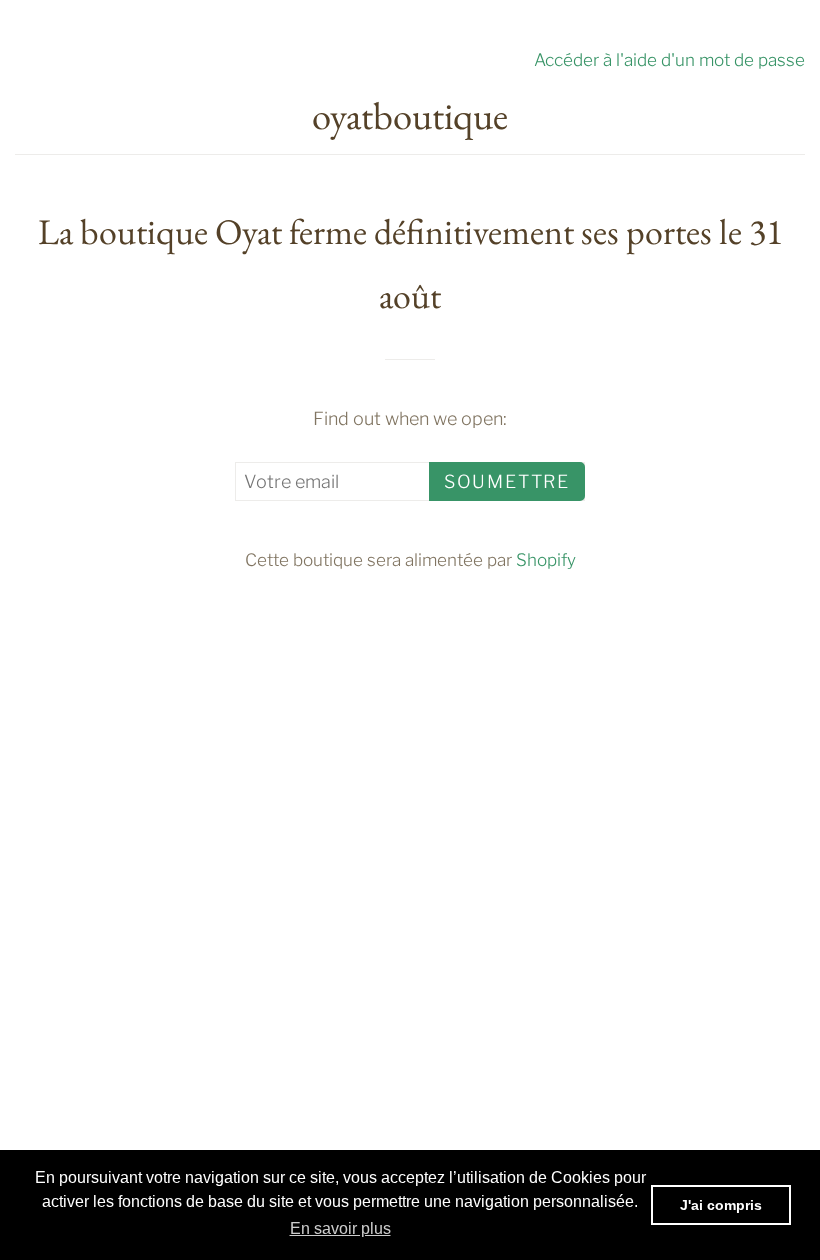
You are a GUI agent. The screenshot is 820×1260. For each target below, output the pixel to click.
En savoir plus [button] (340, 1228)
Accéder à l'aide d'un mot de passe (669, 59)
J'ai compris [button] (721, 1205)
